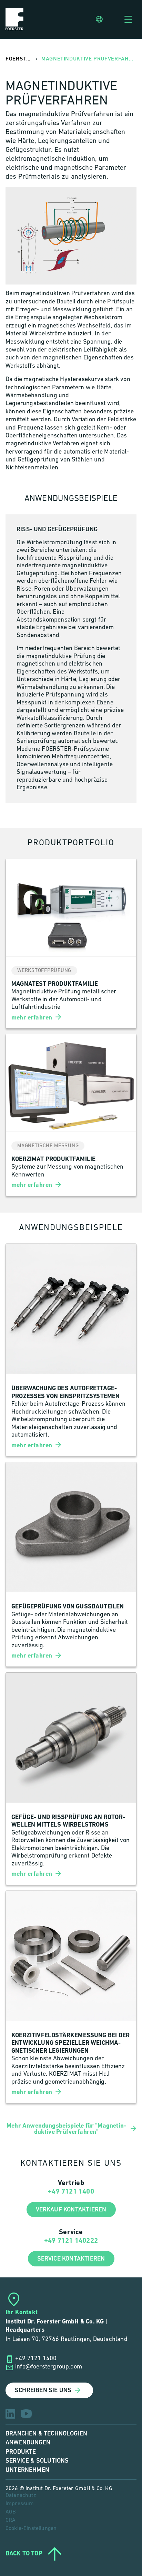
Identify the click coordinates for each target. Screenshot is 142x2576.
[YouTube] (26, 2414)
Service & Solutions (37, 2461)
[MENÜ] (128, 19)
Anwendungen (28, 2443)
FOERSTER (19, 59)
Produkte (21, 2452)
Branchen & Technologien (46, 2434)
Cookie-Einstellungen (31, 2529)
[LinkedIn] (10, 2414)
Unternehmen (27, 2470)
